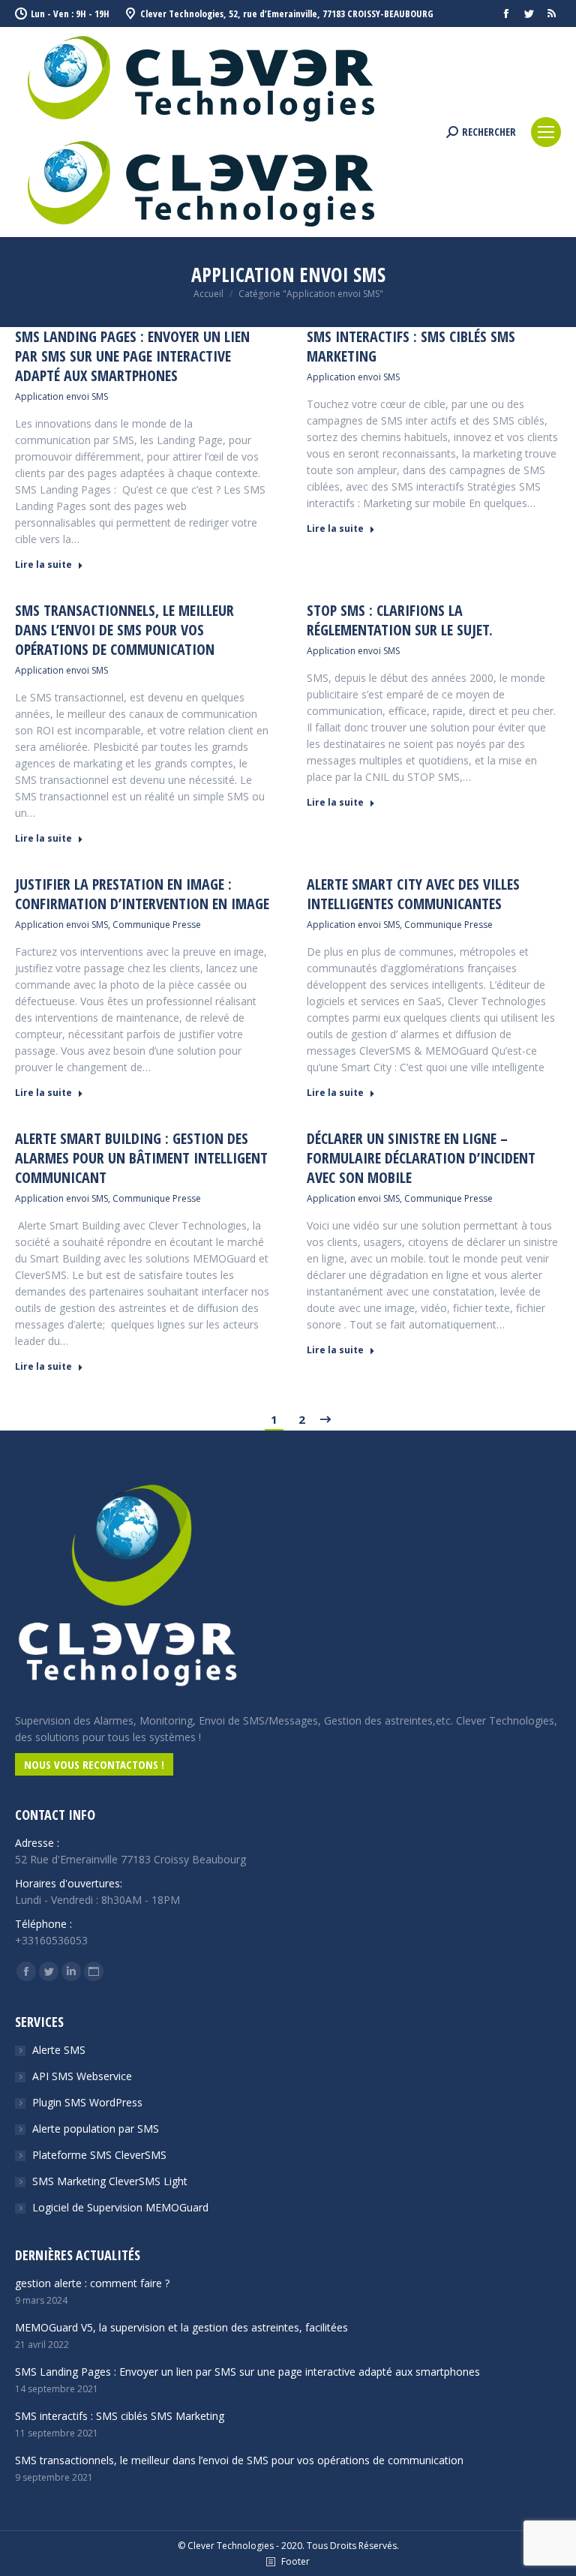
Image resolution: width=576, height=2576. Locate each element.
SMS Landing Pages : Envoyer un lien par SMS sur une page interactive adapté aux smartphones (132, 356)
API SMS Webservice (82, 2076)
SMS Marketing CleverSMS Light (110, 2181)
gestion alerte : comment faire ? (92, 2283)
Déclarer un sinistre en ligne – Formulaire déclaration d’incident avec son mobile (421, 1158)
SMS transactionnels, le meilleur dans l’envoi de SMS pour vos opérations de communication (124, 630)
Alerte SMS (59, 2050)
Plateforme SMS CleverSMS (99, 2155)
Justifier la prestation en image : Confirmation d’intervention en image (142, 894)
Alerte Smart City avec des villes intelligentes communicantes (413, 894)
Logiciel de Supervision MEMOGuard (120, 2207)
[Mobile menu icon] (546, 132)
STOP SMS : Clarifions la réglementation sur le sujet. (400, 620)
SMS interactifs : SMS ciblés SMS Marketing (411, 347)
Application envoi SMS (61, 396)
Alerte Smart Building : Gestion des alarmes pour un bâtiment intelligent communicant (141, 1158)
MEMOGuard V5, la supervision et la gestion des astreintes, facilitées (181, 2327)
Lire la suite (43, 565)
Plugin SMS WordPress (87, 2102)
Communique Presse (157, 925)
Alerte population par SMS (96, 2129)
